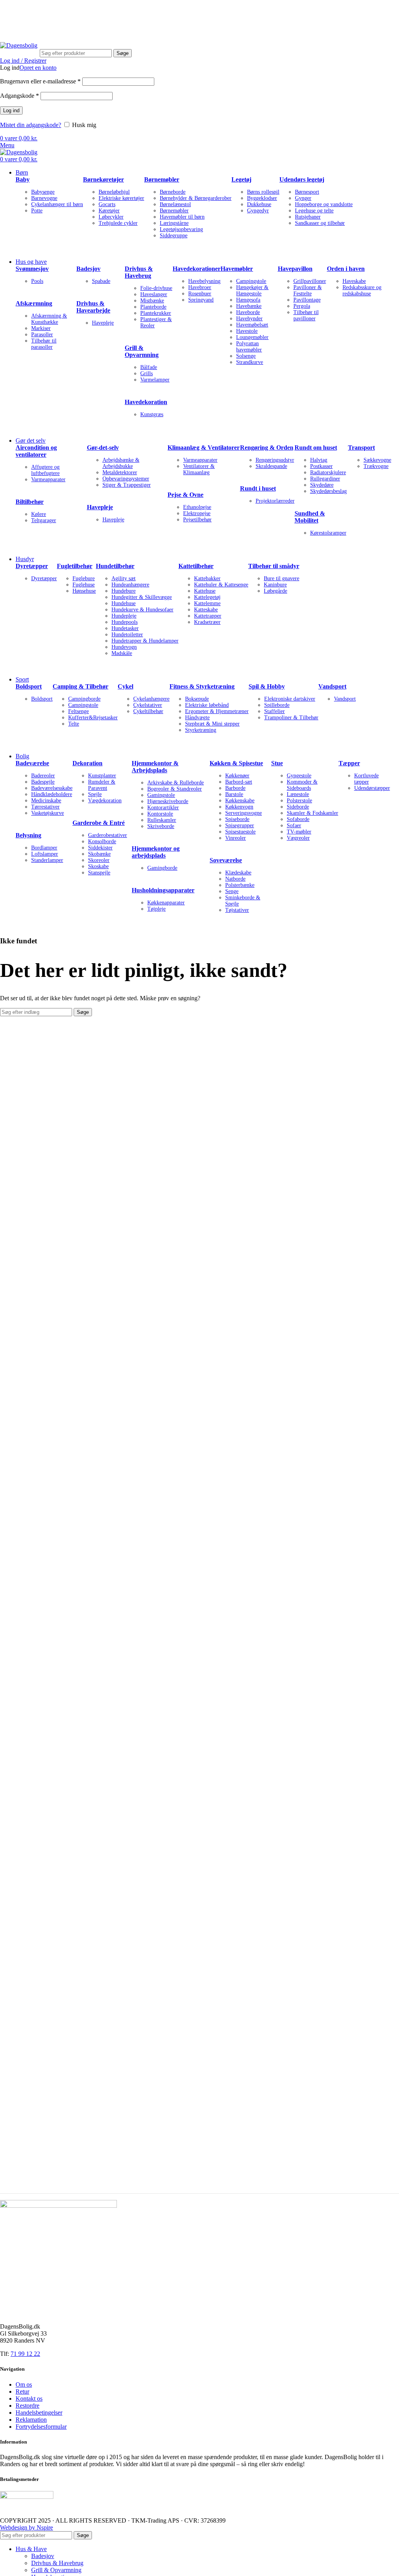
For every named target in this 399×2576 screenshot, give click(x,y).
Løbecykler (111, 217)
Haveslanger (154, 294)
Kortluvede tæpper (366, 779)
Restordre (27, 2406)
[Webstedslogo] (19, 45)
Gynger (303, 198)
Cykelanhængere (151, 699)
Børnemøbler (162, 179)
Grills (147, 373)
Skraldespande (271, 466)
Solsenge (246, 356)
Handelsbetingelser (39, 2413)
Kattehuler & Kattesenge (221, 585)
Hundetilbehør (115, 566)
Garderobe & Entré (99, 823)
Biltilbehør (30, 502)
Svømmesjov (32, 269)
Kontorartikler (163, 808)
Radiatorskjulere (328, 472)
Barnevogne (44, 198)
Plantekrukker (156, 313)
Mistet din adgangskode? (31, 125)
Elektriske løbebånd (207, 705)
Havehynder (249, 319)
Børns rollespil (263, 192)
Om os (24, 2384)
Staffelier (275, 711)
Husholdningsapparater (163, 890)
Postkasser (321, 466)
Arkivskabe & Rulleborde (176, 783)
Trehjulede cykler (118, 223)
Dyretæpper (32, 566)
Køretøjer (109, 211)
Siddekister (100, 848)
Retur (22, 2391)
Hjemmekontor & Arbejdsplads (155, 767)
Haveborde (248, 312)
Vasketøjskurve (48, 813)
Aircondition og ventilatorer (36, 451)
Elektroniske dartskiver (290, 699)
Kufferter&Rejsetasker (93, 718)
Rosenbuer (200, 294)
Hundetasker (125, 628)
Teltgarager (44, 520)
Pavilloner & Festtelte (308, 290)
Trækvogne (376, 466)
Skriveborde (161, 826)
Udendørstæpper (372, 788)
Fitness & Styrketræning (202, 686)
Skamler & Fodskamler (312, 813)
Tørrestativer (45, 807)
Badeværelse (32, 763)
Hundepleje (124, 616)
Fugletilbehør (75, 566)
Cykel (125, 686)
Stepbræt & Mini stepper (212, 724)
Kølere (39, 514)
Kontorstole (160, 814)
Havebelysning (204, 281)
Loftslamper (45, 854)
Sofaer (294, 825)
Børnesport (307, 192)
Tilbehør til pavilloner (306, 315)
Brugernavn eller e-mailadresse (40, 81)
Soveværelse (226, 860)
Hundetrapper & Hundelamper (145, 641)
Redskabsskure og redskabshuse (362, 290)
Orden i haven (346, 269)
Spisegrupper (240, 825)
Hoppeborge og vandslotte (324, 204)
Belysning (28, 835)
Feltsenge (79, 711)
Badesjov (88, 269)
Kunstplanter (102, 776)
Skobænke (99, 854)
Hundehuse (124, 603)
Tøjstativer (237, 910)
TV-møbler (299, 832)
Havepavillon (295, 269)
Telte (74, 724)
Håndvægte (197, 718)
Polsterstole (299, 801)
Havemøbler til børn (182, 217)
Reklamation (31, 2420)
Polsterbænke (240, 885)
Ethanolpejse (197, 507)
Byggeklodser (262, 198)
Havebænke (249, 306)
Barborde (235, 788)
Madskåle (122, 653)
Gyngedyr (258, 211)
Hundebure (124, 591)
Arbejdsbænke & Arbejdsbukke (121, 463)
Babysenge (43, 192)
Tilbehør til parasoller (44, 344)
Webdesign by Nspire (26, 2527)
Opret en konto (38, 68)
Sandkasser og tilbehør (320, 223)
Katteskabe (206, 610)
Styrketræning (201, 730)
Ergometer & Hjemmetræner (217, 711)
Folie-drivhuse (156, 288)
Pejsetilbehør (197, 520)
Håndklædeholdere (52, 794)
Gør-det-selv (103, 448)
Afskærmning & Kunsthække (49, 319)
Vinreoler (236, 838)
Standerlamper (47, 860)
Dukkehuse (259, 204)
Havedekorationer (197, 269)
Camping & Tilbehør (80, 686)
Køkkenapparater (166, 903)
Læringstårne (174, 223)
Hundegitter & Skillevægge (142, 597)
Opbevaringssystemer (126, 479)
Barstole (234, 794)
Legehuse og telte (314, 211)
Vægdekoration (105, 801)
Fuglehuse (84, 585)
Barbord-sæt (239, 782)
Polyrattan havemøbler (249, 347)
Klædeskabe (238, 873)
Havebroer (200, 287)
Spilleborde (277, 705)
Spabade (101, 281)
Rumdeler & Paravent (102, 785)
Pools (37, 281)
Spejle (95, 794)
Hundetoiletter (127, 635)
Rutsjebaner (308, 217)
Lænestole (298, 794)
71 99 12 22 (109, 10)
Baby (23, 179)
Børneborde (173, 192)
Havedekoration (146, 402)
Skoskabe (98, 866)
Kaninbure (275, 585)
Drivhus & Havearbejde (93, 307)
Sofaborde (298, 819)
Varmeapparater (48, 479)
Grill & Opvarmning (142, 351)
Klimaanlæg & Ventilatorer (204, 448)
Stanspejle (99, 873)
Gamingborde (162, 868)
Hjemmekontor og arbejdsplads (156, 852)
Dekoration (87, 763)
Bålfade (149, 367)
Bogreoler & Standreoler (175, 789)
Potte (37, 211)
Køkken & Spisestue (236, 763)
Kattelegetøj (207, 597)
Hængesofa (248, 300)
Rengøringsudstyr (275, 460)
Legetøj (241, 179)
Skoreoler (99, 860)
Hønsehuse (84, 591)
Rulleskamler (162, 820)
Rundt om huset (316, 448)
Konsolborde (102, 841)
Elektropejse (197, 513)
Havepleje (103, 323)
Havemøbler (237, 269)
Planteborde (153, 307)
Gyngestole (299, 776)
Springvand (201, 300)
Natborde (235, 879)
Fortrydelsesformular (41, 2427)
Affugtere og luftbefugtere (45, 470)
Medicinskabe (46, 801)
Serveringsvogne (244, 813)
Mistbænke (152, 301)
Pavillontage (307, 300)
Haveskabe (354, 281)
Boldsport (29, 686)
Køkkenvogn (239, 807)
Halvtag (319, 460)
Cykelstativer (148, 705)
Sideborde (298, 807)
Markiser (41, 328)
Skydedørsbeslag (328, 491)
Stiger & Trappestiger (127, 485)
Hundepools (124, 622)
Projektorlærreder (275, 501)
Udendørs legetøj (302, 179)
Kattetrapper (208, 616)
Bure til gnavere (282, 578)
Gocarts (107, 204)
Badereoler (43, 776)
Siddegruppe (174, 236)
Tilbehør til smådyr (274, 566)
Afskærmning (34, 303)
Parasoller (42, 335)
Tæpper (349, 763)
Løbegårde (275, 591)
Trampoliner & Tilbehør (291, 718)
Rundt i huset (258, 488)
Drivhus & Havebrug (139, 272)
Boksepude (197, 699)
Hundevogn (124, 647)
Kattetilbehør (196, 566)
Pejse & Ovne (185, 495)
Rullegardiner (325, 479)
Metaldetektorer (120, 472)
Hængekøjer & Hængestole (252, 290)
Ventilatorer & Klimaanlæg (199, 469)
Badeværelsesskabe (52, 788)
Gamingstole (161, 795)
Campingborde (84, 699)
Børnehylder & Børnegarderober (196, 198)
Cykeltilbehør (148, 711)
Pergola (302, 306)
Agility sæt (124, 578)
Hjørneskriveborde (168, 801)
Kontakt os (29, 2399)
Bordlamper (44, 848)
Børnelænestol (175, 204)
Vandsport (332, 686)
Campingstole (251, 281)
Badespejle (43, 782)
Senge (232, 891)
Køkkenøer (237, 776)
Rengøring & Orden (267, 448)
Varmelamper (155, 380)
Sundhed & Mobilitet (310, 517)
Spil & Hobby (267, 686)
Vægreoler (298, 838)
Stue (277, 763)
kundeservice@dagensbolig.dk (38, 10)
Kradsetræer (207, 622)
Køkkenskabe (240, 801)
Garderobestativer (108, 835)
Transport (361, 448)
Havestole (247, 331)
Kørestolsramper (328, 533)
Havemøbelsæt (252, 325)
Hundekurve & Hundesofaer (142, 610)
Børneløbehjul (114, 192)
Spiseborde (237, 819)
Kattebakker (207, 578)
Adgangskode (19, 96)
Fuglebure (84, 578)
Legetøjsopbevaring (181, 229)
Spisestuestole (240, 832)
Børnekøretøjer (103, 179)
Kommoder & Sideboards (302, 785)
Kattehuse (205, 591)
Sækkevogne (377, 460)
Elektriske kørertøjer (121, 198)
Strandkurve (250, 362)
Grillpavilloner (310, 281)
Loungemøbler (252, 337)
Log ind (11, 110)
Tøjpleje (156, 909)
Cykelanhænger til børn (57, 204)
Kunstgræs (152, 414)
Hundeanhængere (130, 585)
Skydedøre (322, 485)
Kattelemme (207, 603)
